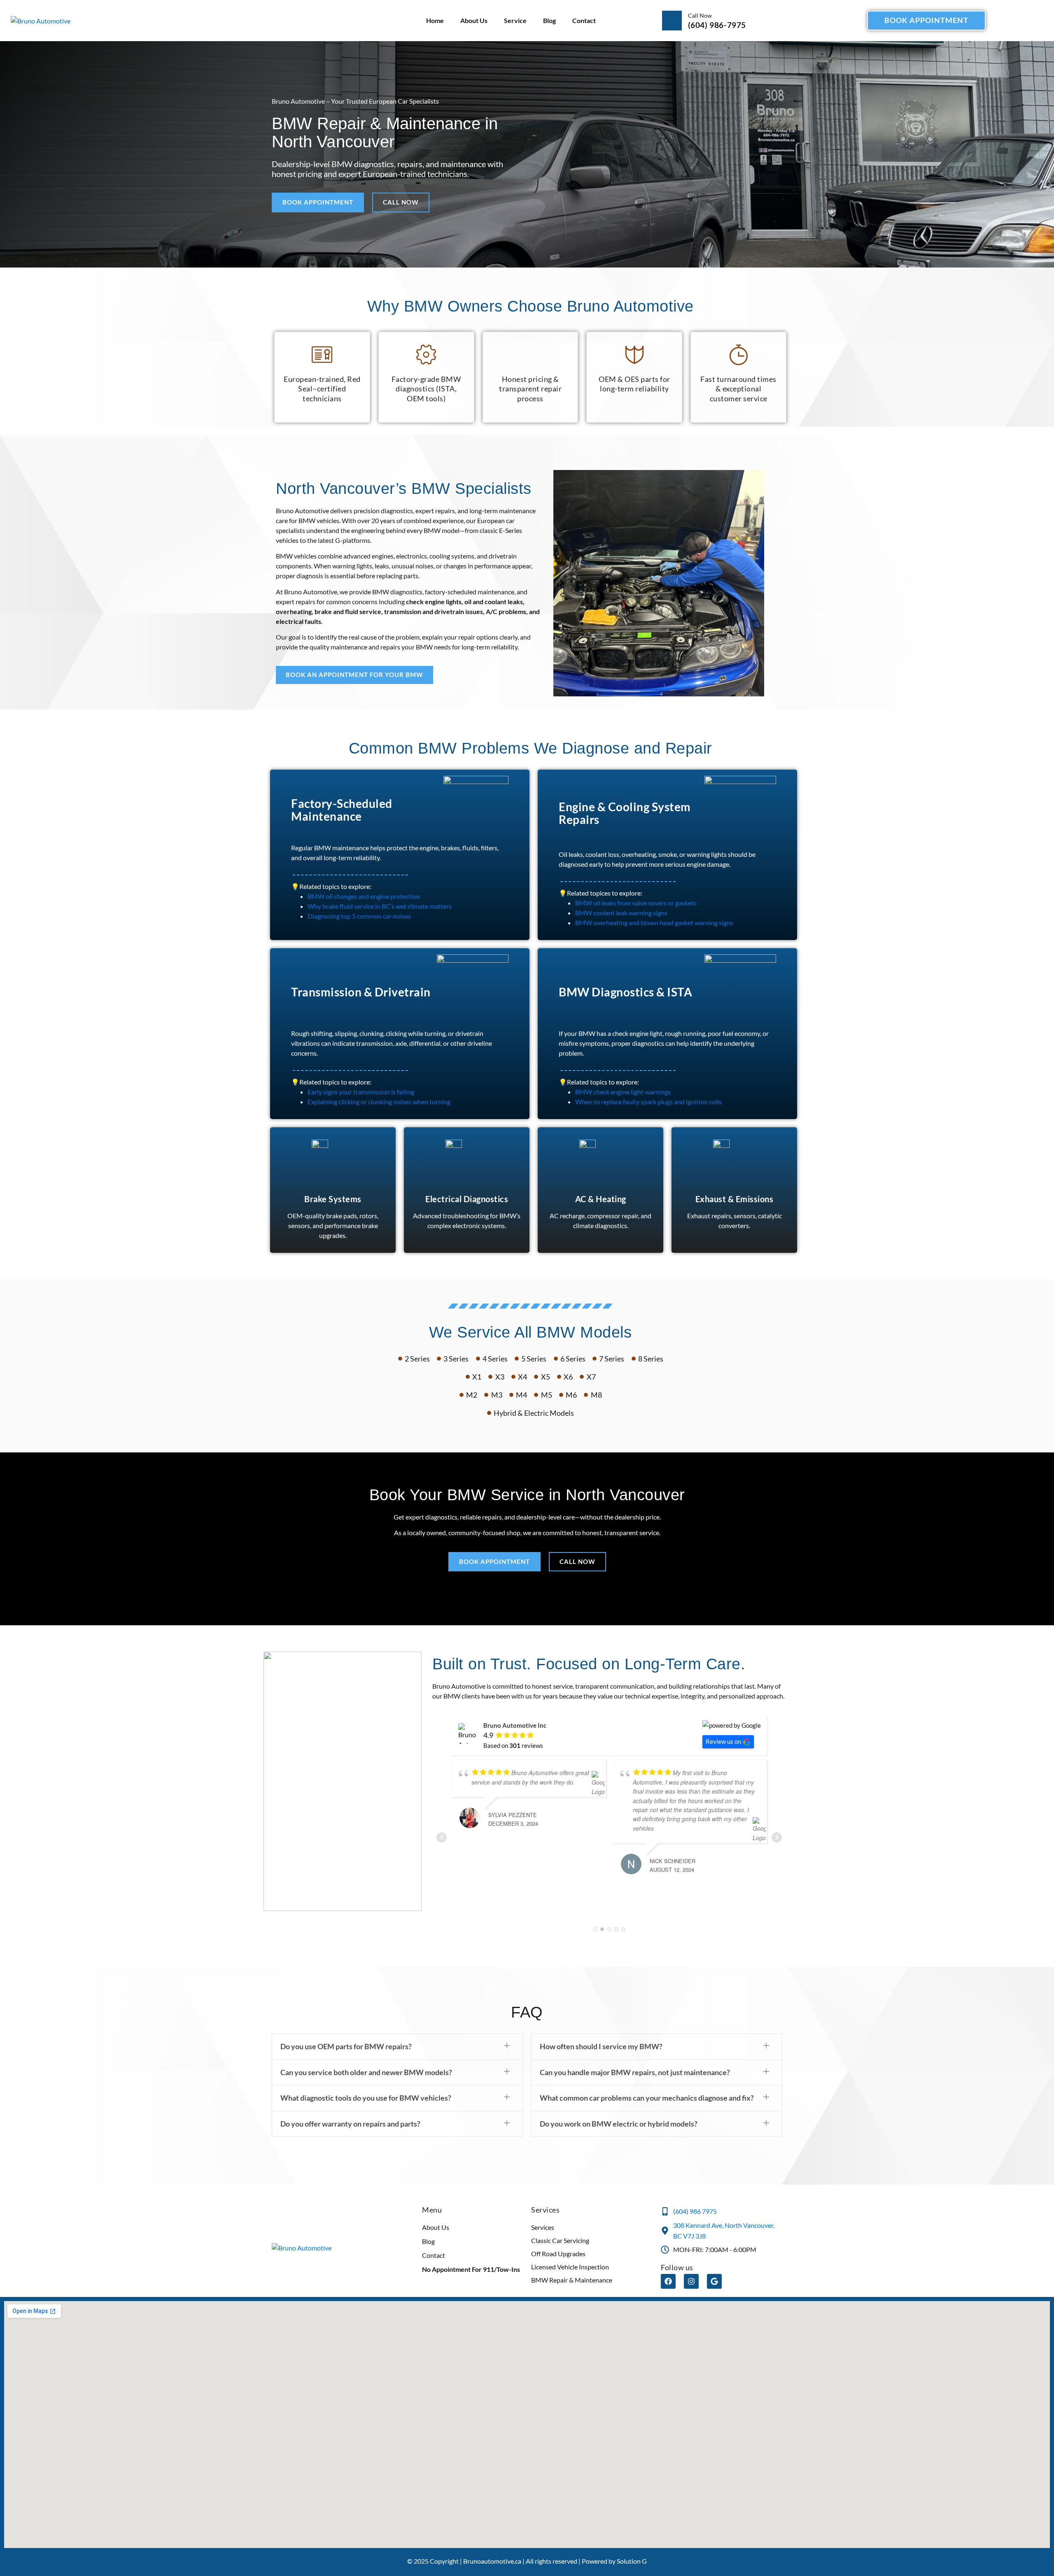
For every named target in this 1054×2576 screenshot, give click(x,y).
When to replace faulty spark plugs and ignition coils (648, 1102)
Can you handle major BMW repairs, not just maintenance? (635, 2054)
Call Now (700, 15)
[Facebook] (668, 2263)
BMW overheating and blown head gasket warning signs (654, 923)
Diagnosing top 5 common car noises (359, 916)
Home (435, 20)
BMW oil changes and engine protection (364, 896)
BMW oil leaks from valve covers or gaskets (636, 903)
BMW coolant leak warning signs (621, 913)
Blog (549, 20)
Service (515, 20)
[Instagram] (691, 2263)
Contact (584, 20)
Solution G (632, 2542)
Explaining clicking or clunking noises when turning (379, 1102)
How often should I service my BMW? (601, 2028)
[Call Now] (672, 21)
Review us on (723, 1741)
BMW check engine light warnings (623, 1092)
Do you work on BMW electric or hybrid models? (619, 2105)
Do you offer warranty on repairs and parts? (350, 2105)
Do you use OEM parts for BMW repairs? (346, 2028)
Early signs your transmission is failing (361, 1092)
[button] (397, 2028)
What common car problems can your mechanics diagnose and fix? (647, 2079)
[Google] (714, 2263)
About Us (474, 20)
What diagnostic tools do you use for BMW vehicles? (366, 2079)
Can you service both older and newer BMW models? (366, 2054)
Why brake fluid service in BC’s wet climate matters (380, 906)
